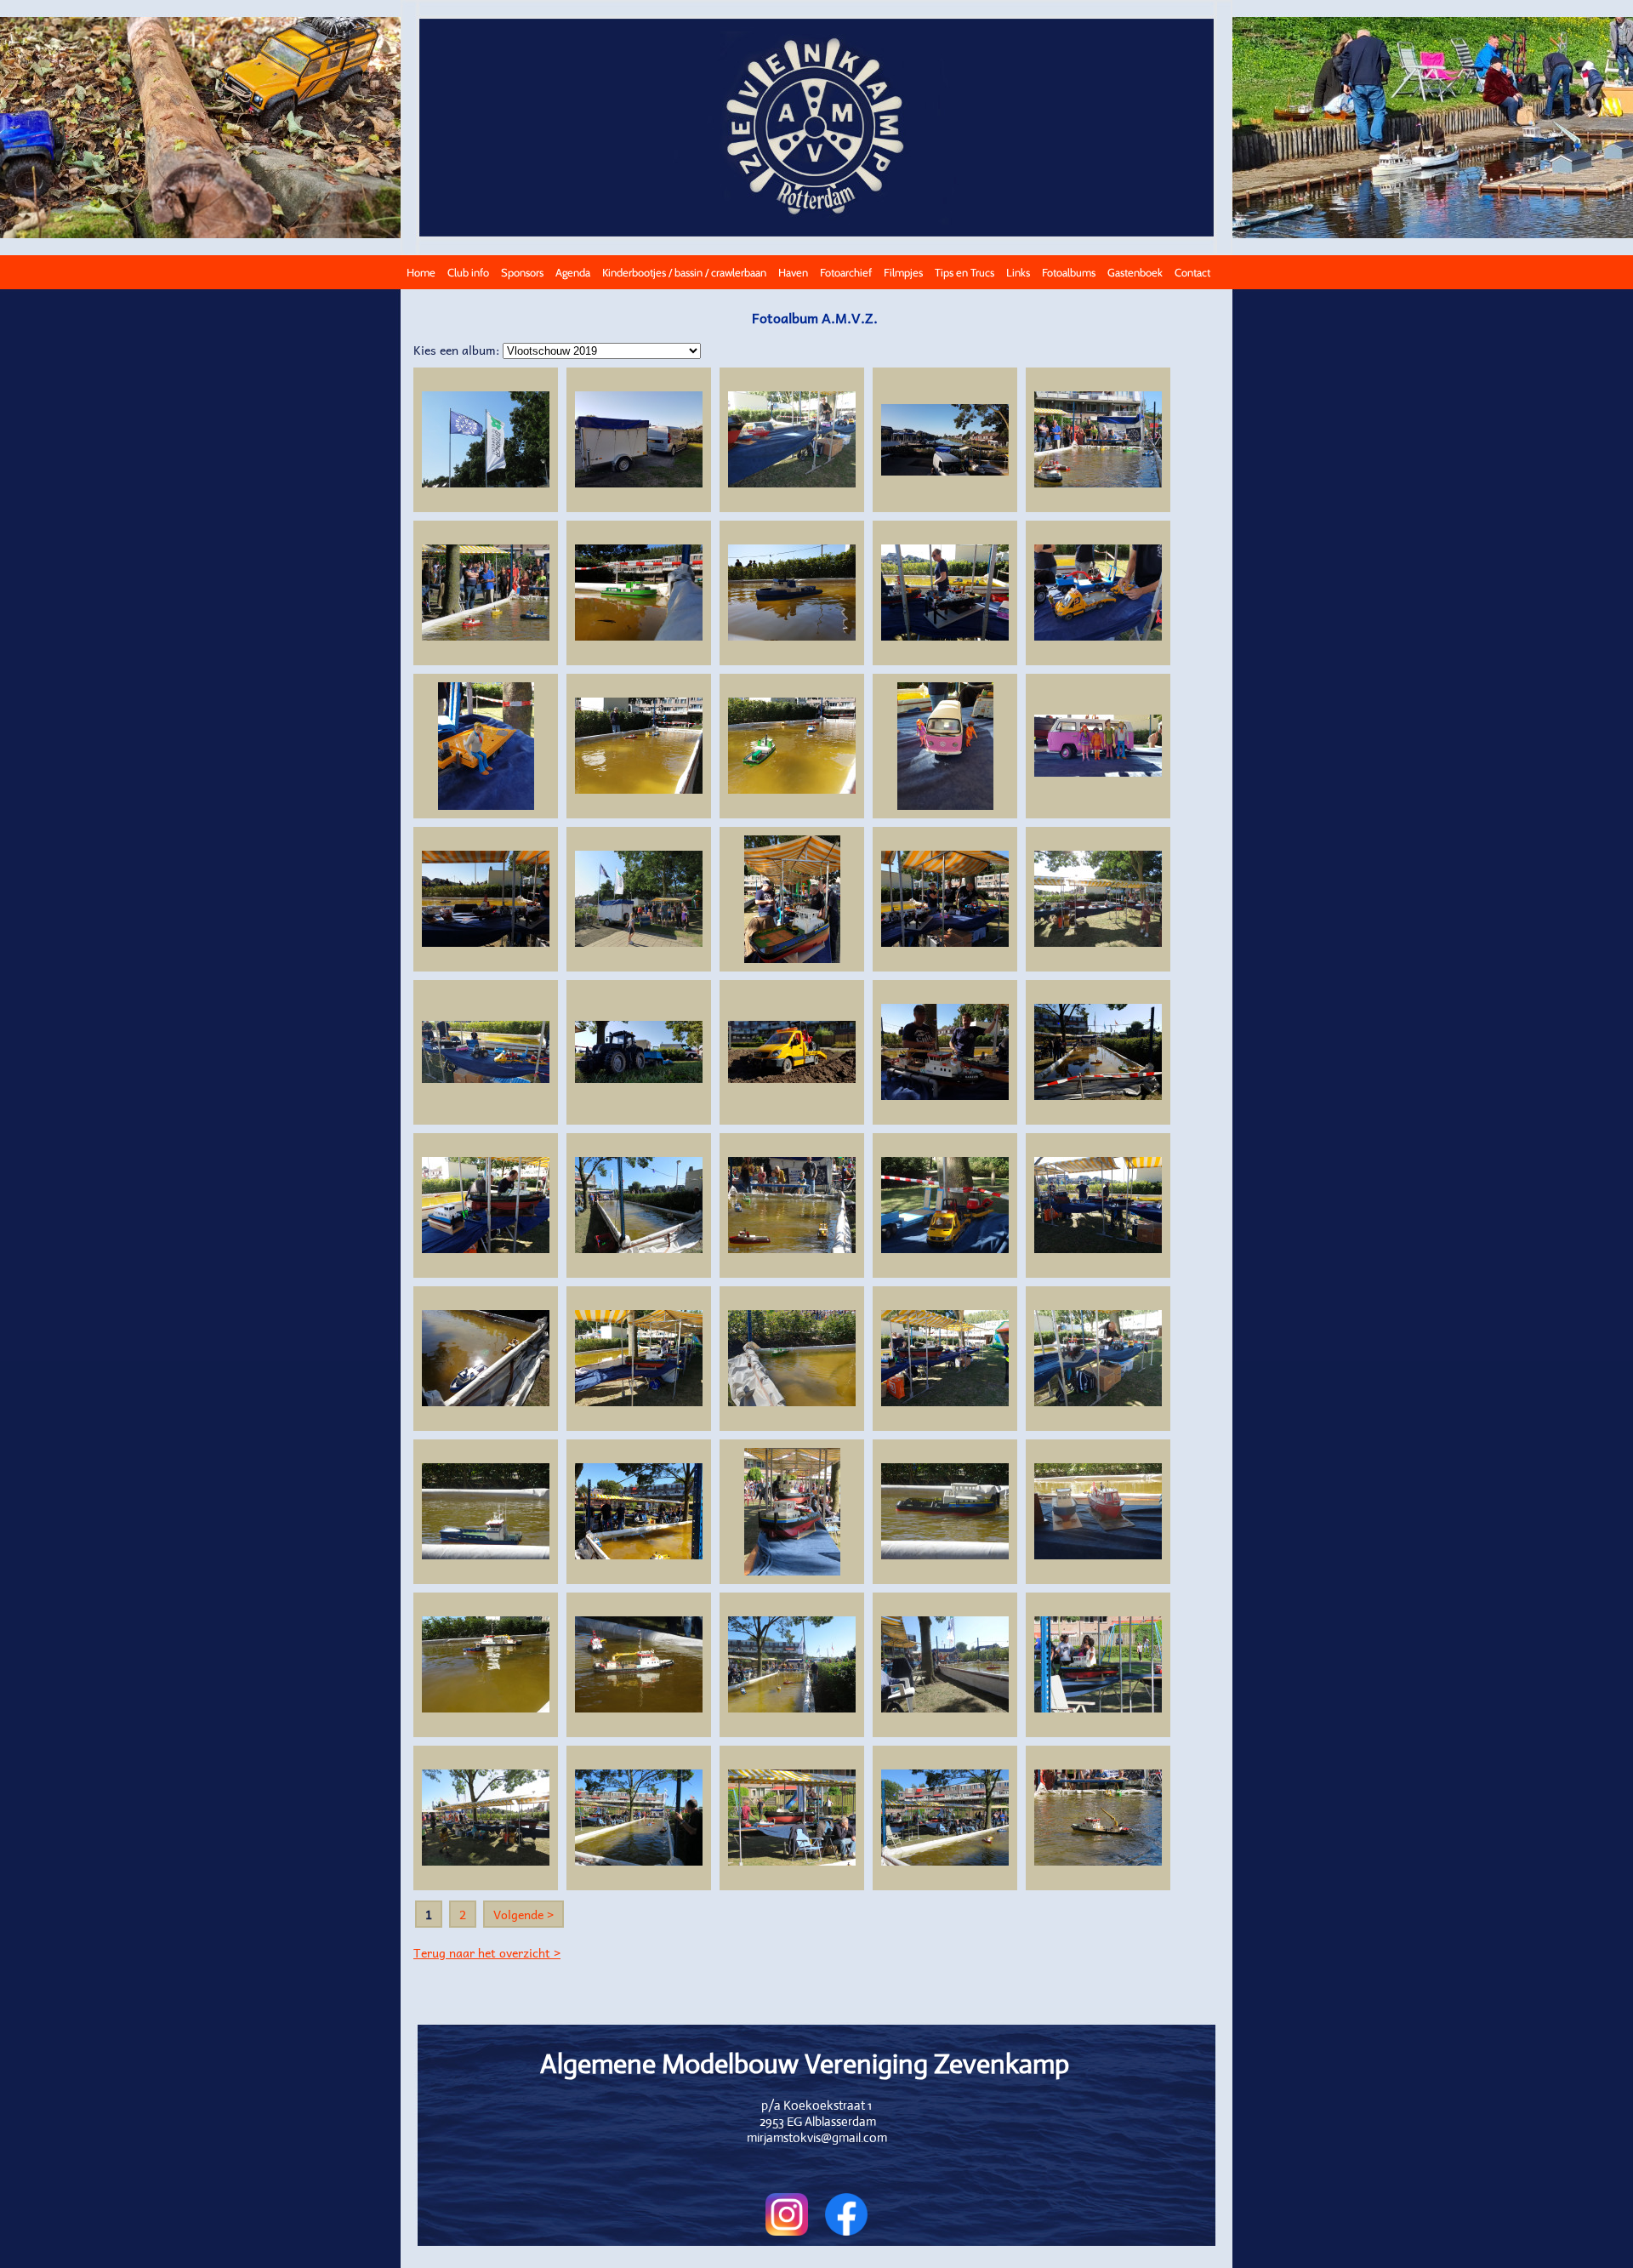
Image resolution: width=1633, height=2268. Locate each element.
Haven (793, 272)
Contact (1192, 272)
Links (1018, 272)
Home (421, 272)
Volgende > (523, 1914)
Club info (468, 272)
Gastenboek (1135, 272)
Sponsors (522, 272)
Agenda (573, 272)
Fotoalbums (1069, 272)
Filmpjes (903, 272)
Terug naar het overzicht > (487, 1952)
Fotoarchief (846, 272)
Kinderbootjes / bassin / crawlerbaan (684, 272)
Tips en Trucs (964, 272)
